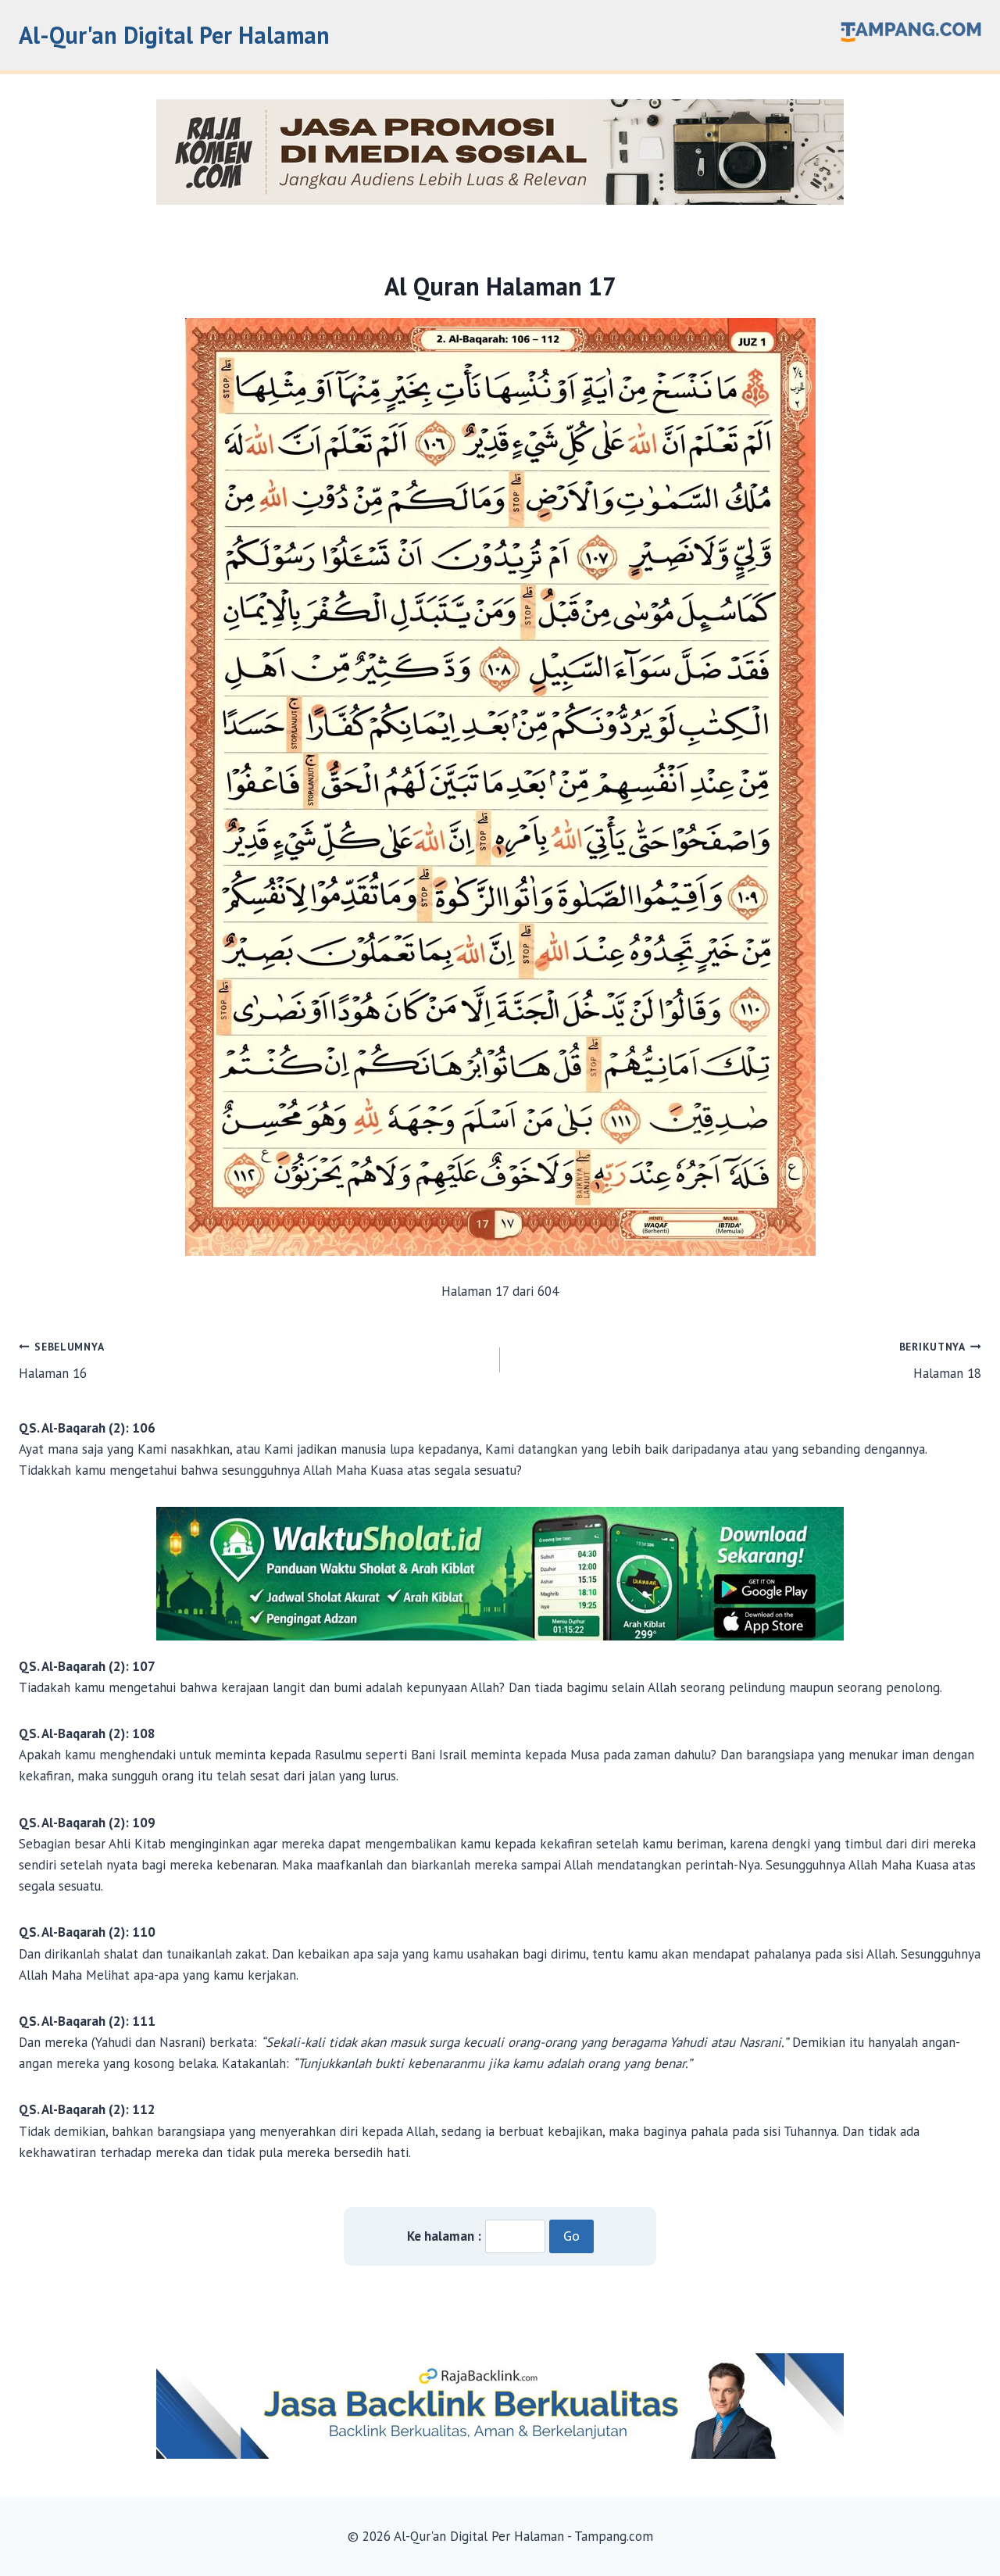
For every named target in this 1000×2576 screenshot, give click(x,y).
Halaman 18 (940, 1361)
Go (571, 2236)
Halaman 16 (61, 1361)
